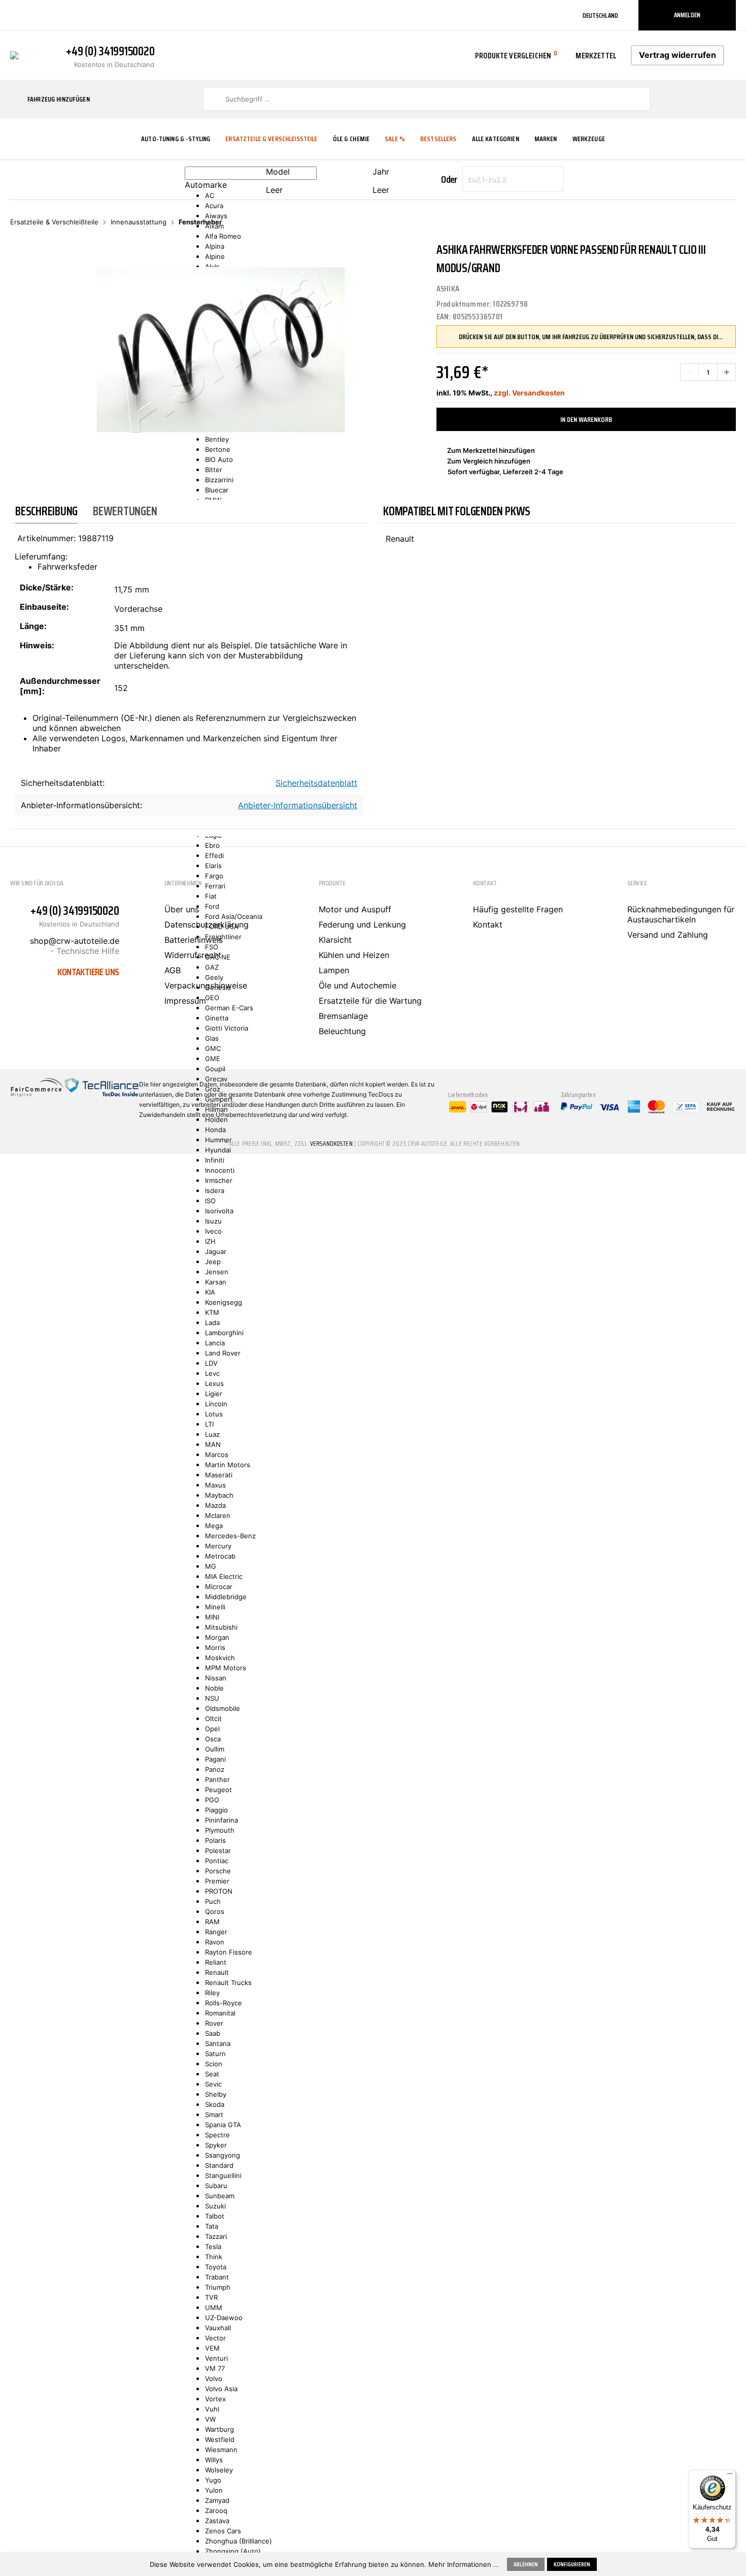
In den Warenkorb (586, 419)
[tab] (46, 511)
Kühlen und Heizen (354, 955)
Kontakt (488, 924)
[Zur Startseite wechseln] (14, 54)
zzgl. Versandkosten (529, 393)
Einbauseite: (44, 607)
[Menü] (730, 2476)
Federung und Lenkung (362, 924)
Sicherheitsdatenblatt (316, 783)
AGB (173, 970)
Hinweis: (37, 645)
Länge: (33, 626)
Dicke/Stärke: (47, 587)
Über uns (182, 909)
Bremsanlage (343, 1016)
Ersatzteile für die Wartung (370, 1001)
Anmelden (687, 15)
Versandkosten (331, 1144)
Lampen (334, 970)
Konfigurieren (572, 2564)
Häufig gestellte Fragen (518, 909)
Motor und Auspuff (355, 909)
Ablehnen (526, 2564)
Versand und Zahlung (668, 935)
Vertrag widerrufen (677, 55)
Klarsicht (335, 940)
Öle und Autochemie (358, 985)
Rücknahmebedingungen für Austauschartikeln (681, 914)
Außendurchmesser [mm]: (60, 686)
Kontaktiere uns (88, 972)
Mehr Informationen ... (464, 2564)
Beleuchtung (342, 1031)
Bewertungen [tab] (125, 511)
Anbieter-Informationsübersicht (298, 805)
